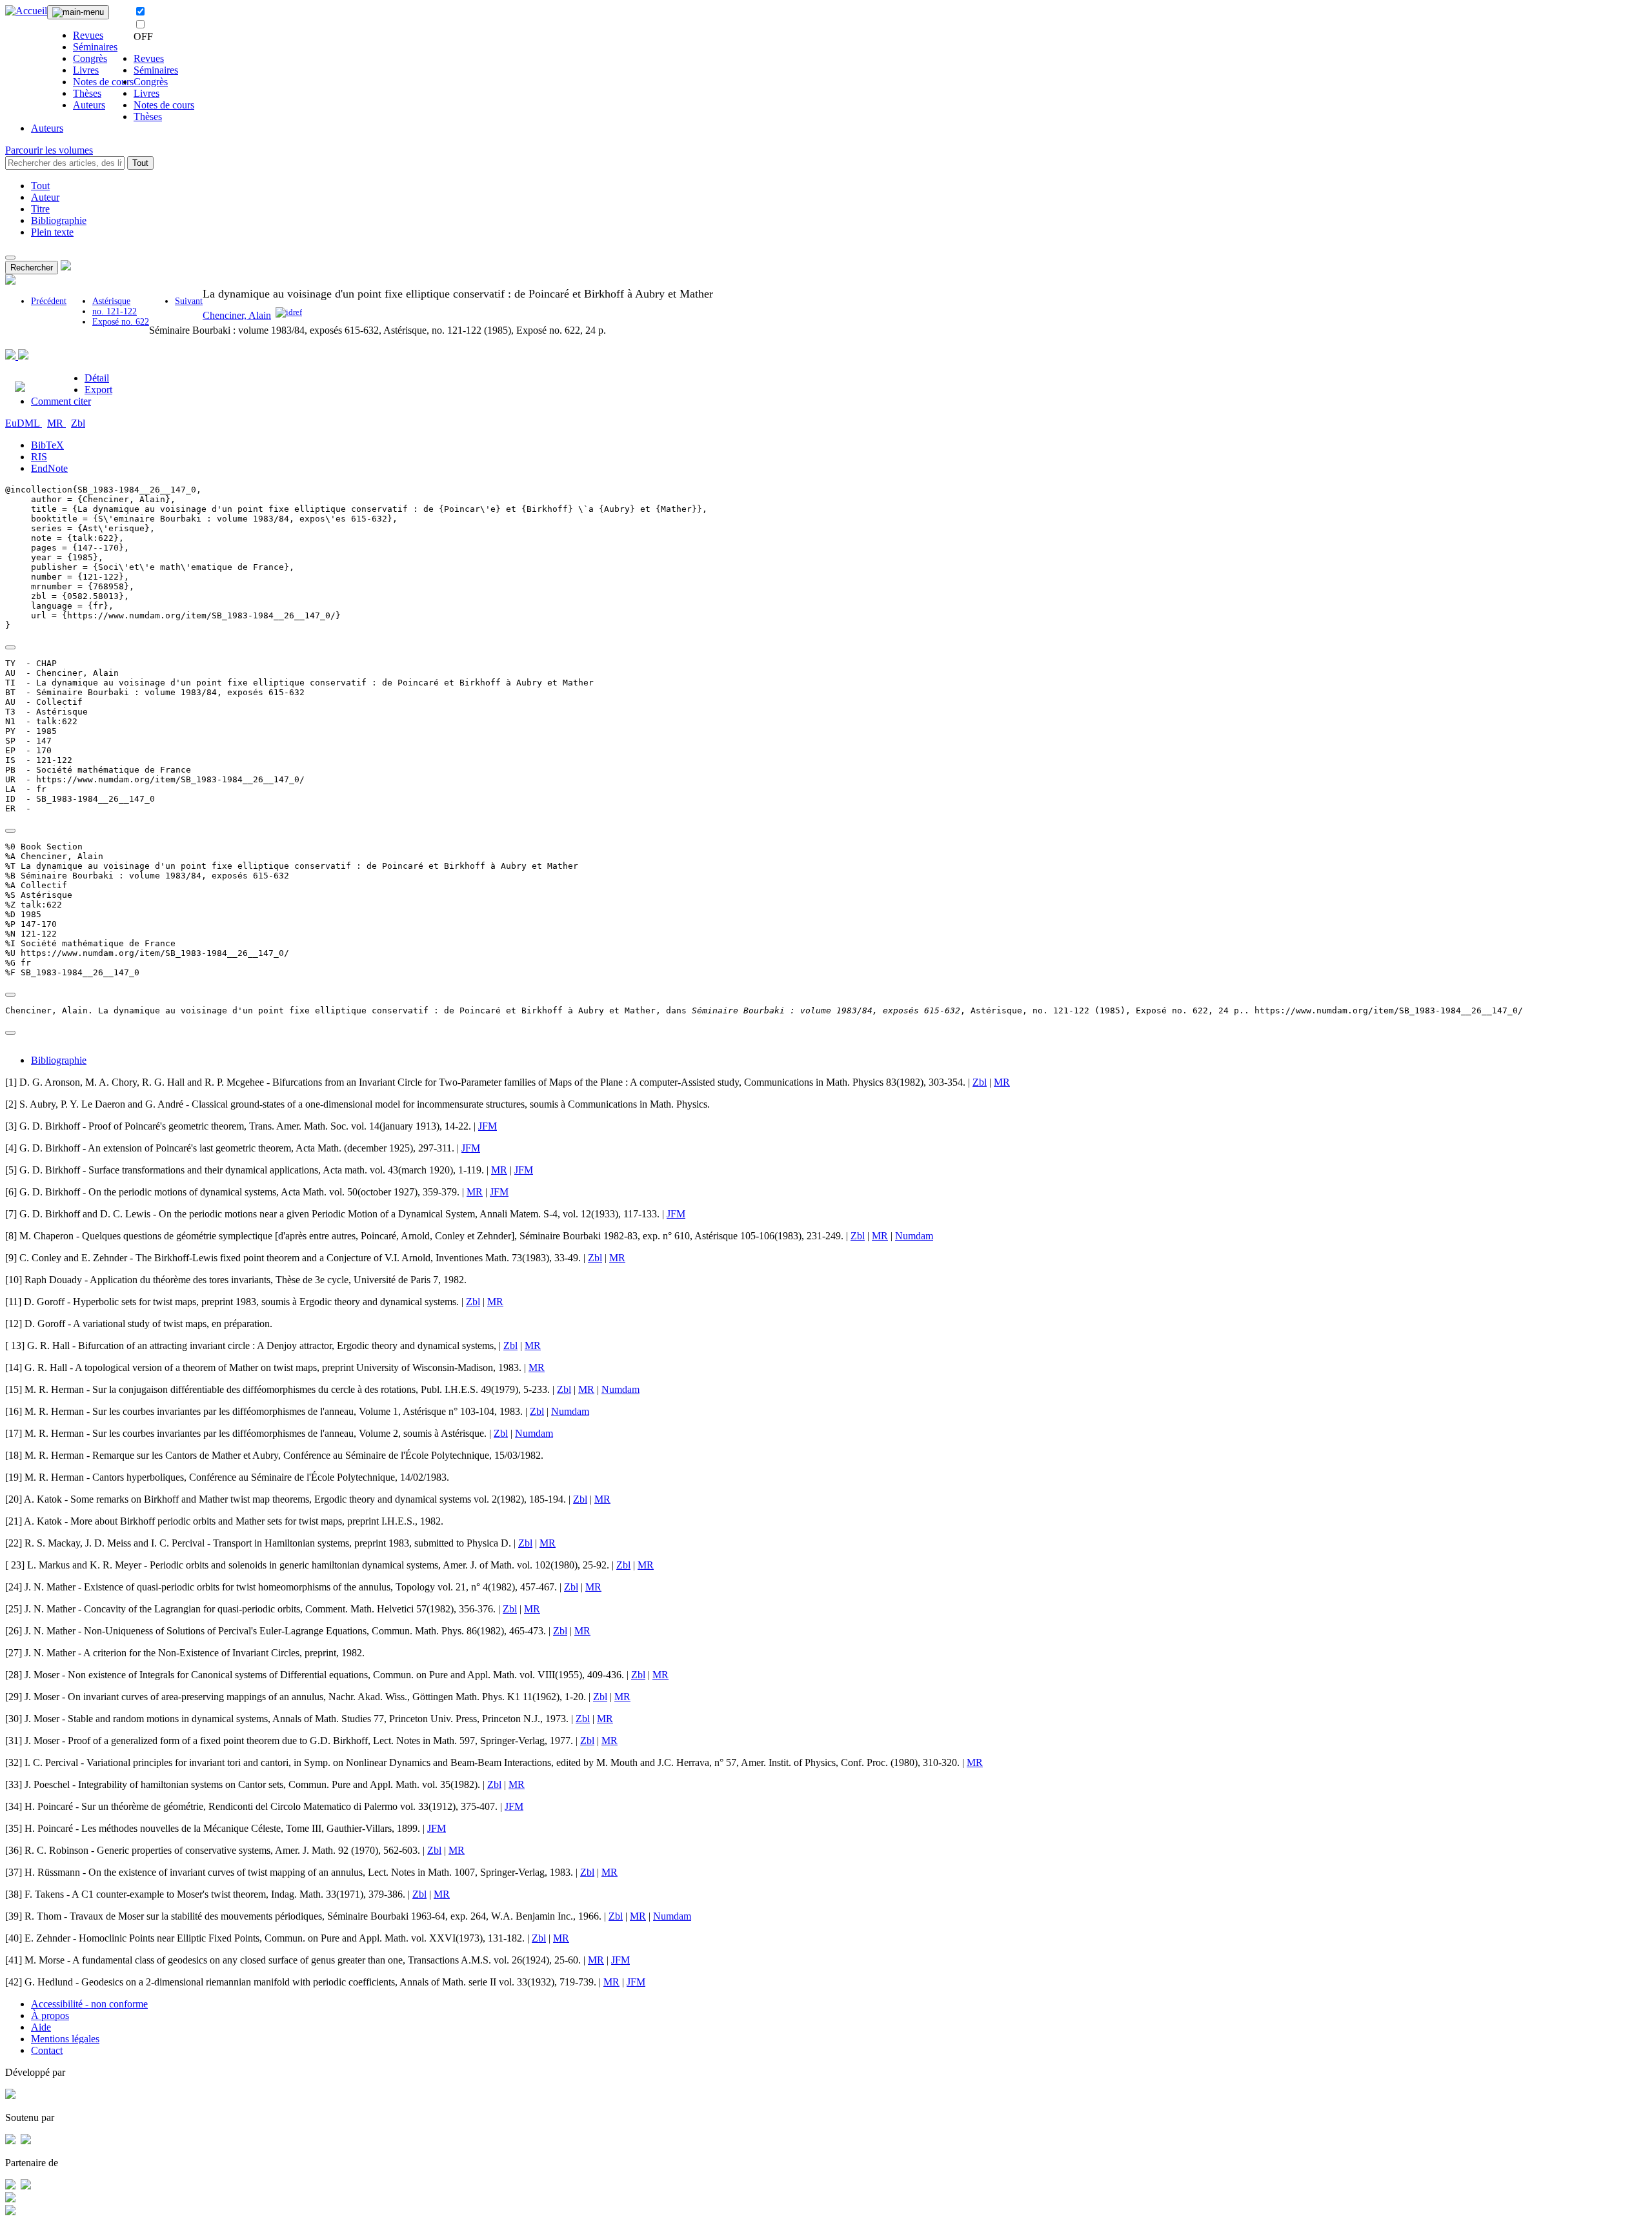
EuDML (24, 423)
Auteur (45, 197)
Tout (140, 163)
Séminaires (95, 47)
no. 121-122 (115, 311)
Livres (86, 70)
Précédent (49, 301)
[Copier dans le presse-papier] (10, 647)
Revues (88, 35)
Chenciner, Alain (237, 315)
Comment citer (61, 401)
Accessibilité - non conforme (89, 2004)
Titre (40, 209)
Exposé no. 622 (121, 322)
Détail (97, 378)
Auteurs (89, 105)
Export (98, 390)
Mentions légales (65, 2039)
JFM (488, 1126)
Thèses (87, 93)
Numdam (914, 1236)
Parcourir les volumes (49, 150)
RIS (39, 457)
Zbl (78, 423)
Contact (47, 2050)
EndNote (49, 468)
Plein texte (52, 232)
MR (56, 423)
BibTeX (47, 445)
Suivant (189, 301)
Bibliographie (59, 220)
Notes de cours (103, 82)
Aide (41, 2027)
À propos (50, 2015)
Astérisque (111, 301)
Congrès (90, 58)
